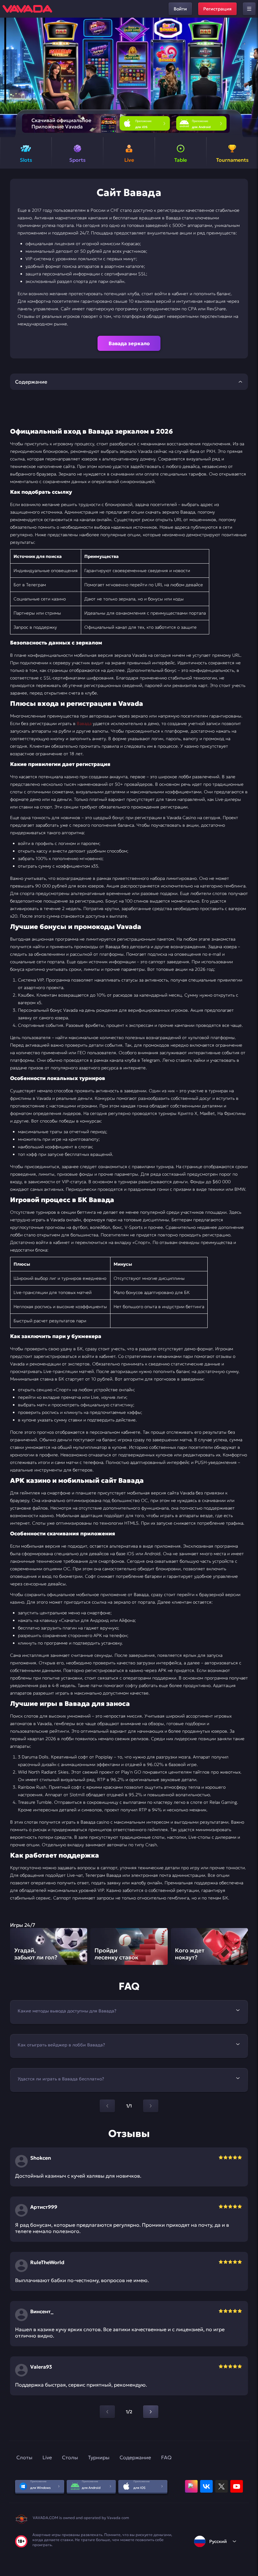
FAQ (166, 2457)
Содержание (135, 2457)
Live (47, 2457)
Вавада (84, 723)
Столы (70, 2457)
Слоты (24, 2457)
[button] (251, 77)
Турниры (99, 2457)
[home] (27, 9)
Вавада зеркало (129, 343)
